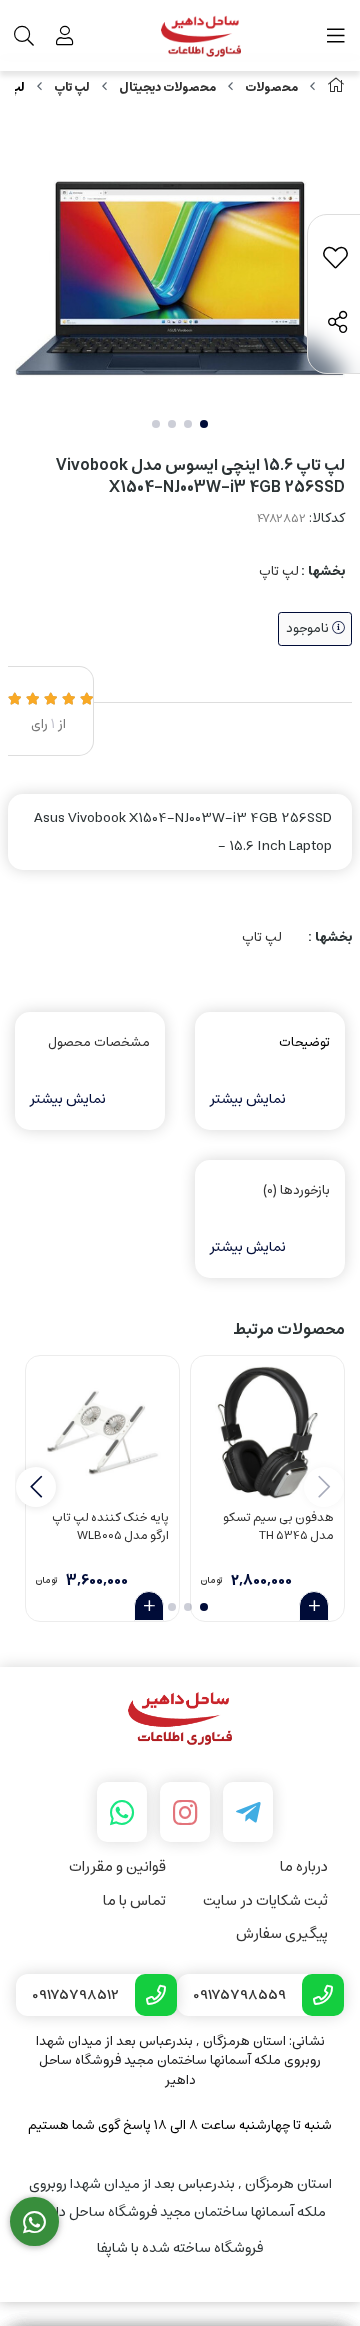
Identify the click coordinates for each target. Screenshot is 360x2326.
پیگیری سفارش (282, 1933)
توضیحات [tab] (304, 1042)
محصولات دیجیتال (167, 87)
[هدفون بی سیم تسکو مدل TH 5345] (267, 1432)
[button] (36, 1487)
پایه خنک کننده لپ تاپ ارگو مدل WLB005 (110, 1527)
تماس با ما (134, 1900)
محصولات (271, 87)
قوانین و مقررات (117, 1866)
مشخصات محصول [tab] (99, 1042)
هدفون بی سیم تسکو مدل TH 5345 (278, 1527)
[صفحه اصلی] (336, 87)
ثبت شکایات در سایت (265, 1900)
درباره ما (304, 1866)
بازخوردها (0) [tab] (296, 1190)
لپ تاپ (72, 87)
